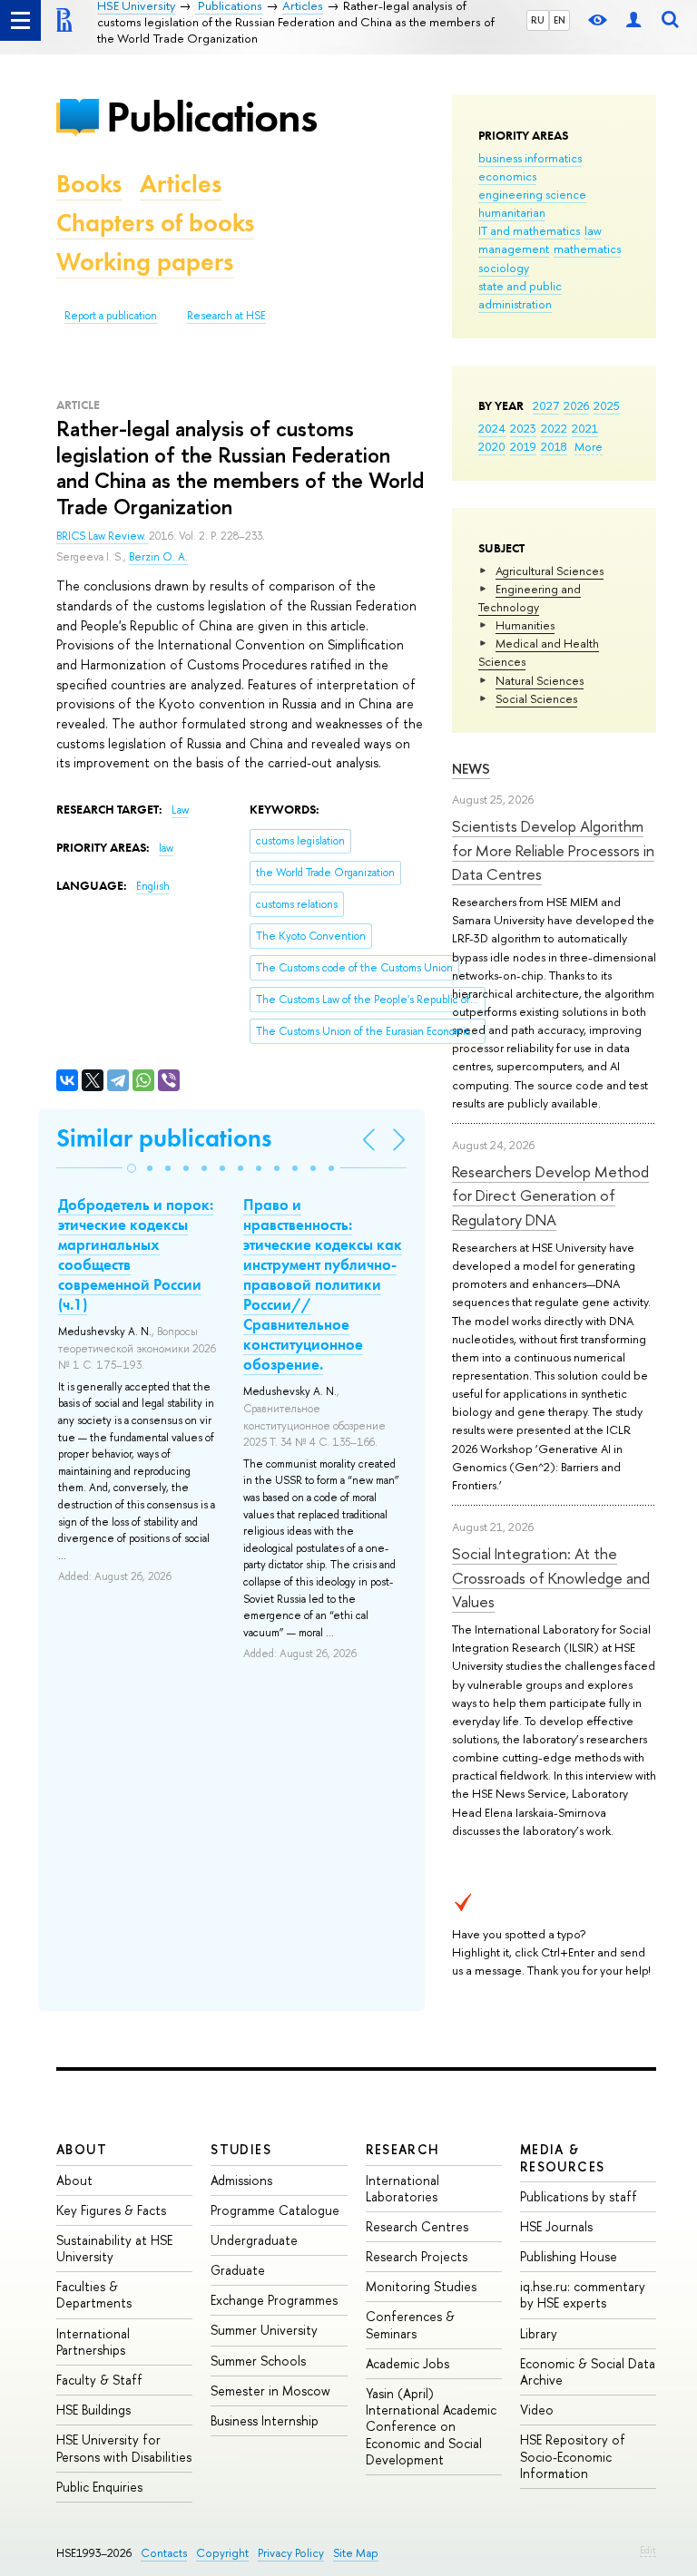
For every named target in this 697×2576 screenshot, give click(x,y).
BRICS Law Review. (103, 536)
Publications (211, 117)
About (82, 2149)
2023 (523, 428)
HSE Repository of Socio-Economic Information (573, 2456)
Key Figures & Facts (111, 2210)
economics (507, 176)
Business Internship (265, 2420)
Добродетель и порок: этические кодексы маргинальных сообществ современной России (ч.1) (136, 1254)
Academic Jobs (407, 2363)
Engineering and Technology (530, 598)
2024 (492, 428)
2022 (554, 428)
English (153, 886)
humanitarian (512, 212)
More (589, 446)
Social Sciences (536, 698)
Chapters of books (155, 223)
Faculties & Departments (94, 2294)
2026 (576, 405)
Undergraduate (254, 2240)
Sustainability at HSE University (114, 2248)
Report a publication (111, 316)
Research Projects (417, 2256)
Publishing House (569, 2256)
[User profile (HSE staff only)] (633, 20)
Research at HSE (226, 316)
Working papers (145, 262)
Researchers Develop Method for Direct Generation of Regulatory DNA (550, 1195)
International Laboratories (402, 2188)
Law (180, 810)
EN (560, 20)
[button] (132, 1168)
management (514, 249)
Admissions (241, 2180)
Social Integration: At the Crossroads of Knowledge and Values (551, 1577)
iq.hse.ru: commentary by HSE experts (583, 2294)
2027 (546, 405)
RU (538, 20)
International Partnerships (93, 2342)
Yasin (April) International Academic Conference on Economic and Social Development (431, 2426)
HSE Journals (556, 2226)
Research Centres (417, 2226)
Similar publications (164, 1138)
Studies (241, 2149)
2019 (523, 446)
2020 (492, 446)
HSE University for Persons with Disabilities (124, 2448)
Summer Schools (258, 2361)
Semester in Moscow (270, 2391)
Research (403, 2149)
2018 (554, 446)
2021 (585, 428)
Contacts (164, 2553)
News (471, 769)
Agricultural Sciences (550, 571)
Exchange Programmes (274, 2300)
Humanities (525, 625)
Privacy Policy (291, 2553)
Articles (181, 184)
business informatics (530, 158)
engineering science (532, 194)
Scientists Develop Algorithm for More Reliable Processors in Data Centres (553, 850)
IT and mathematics (529, 230)
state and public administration (520, 295)
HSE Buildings (93, 2410)
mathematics (587, 249)
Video (537, 2410)
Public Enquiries (99, 2487)
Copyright (222, 2553)
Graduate (238, 2270)
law (593, 230)
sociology (504, 268)
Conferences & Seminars (410, 2324)
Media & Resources (563, 2157)
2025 (607, 405)
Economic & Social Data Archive (588, 2371)
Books (89, 184)
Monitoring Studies (421, 2286)
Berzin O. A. (158, 557)
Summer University (264, 2330)
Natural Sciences (540, 680)
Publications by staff (579, 2196)
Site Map (356, 2553)
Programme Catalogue (275, 2210)
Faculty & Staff (99, 2380)
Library (539, 2333)
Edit (648, 2550)
